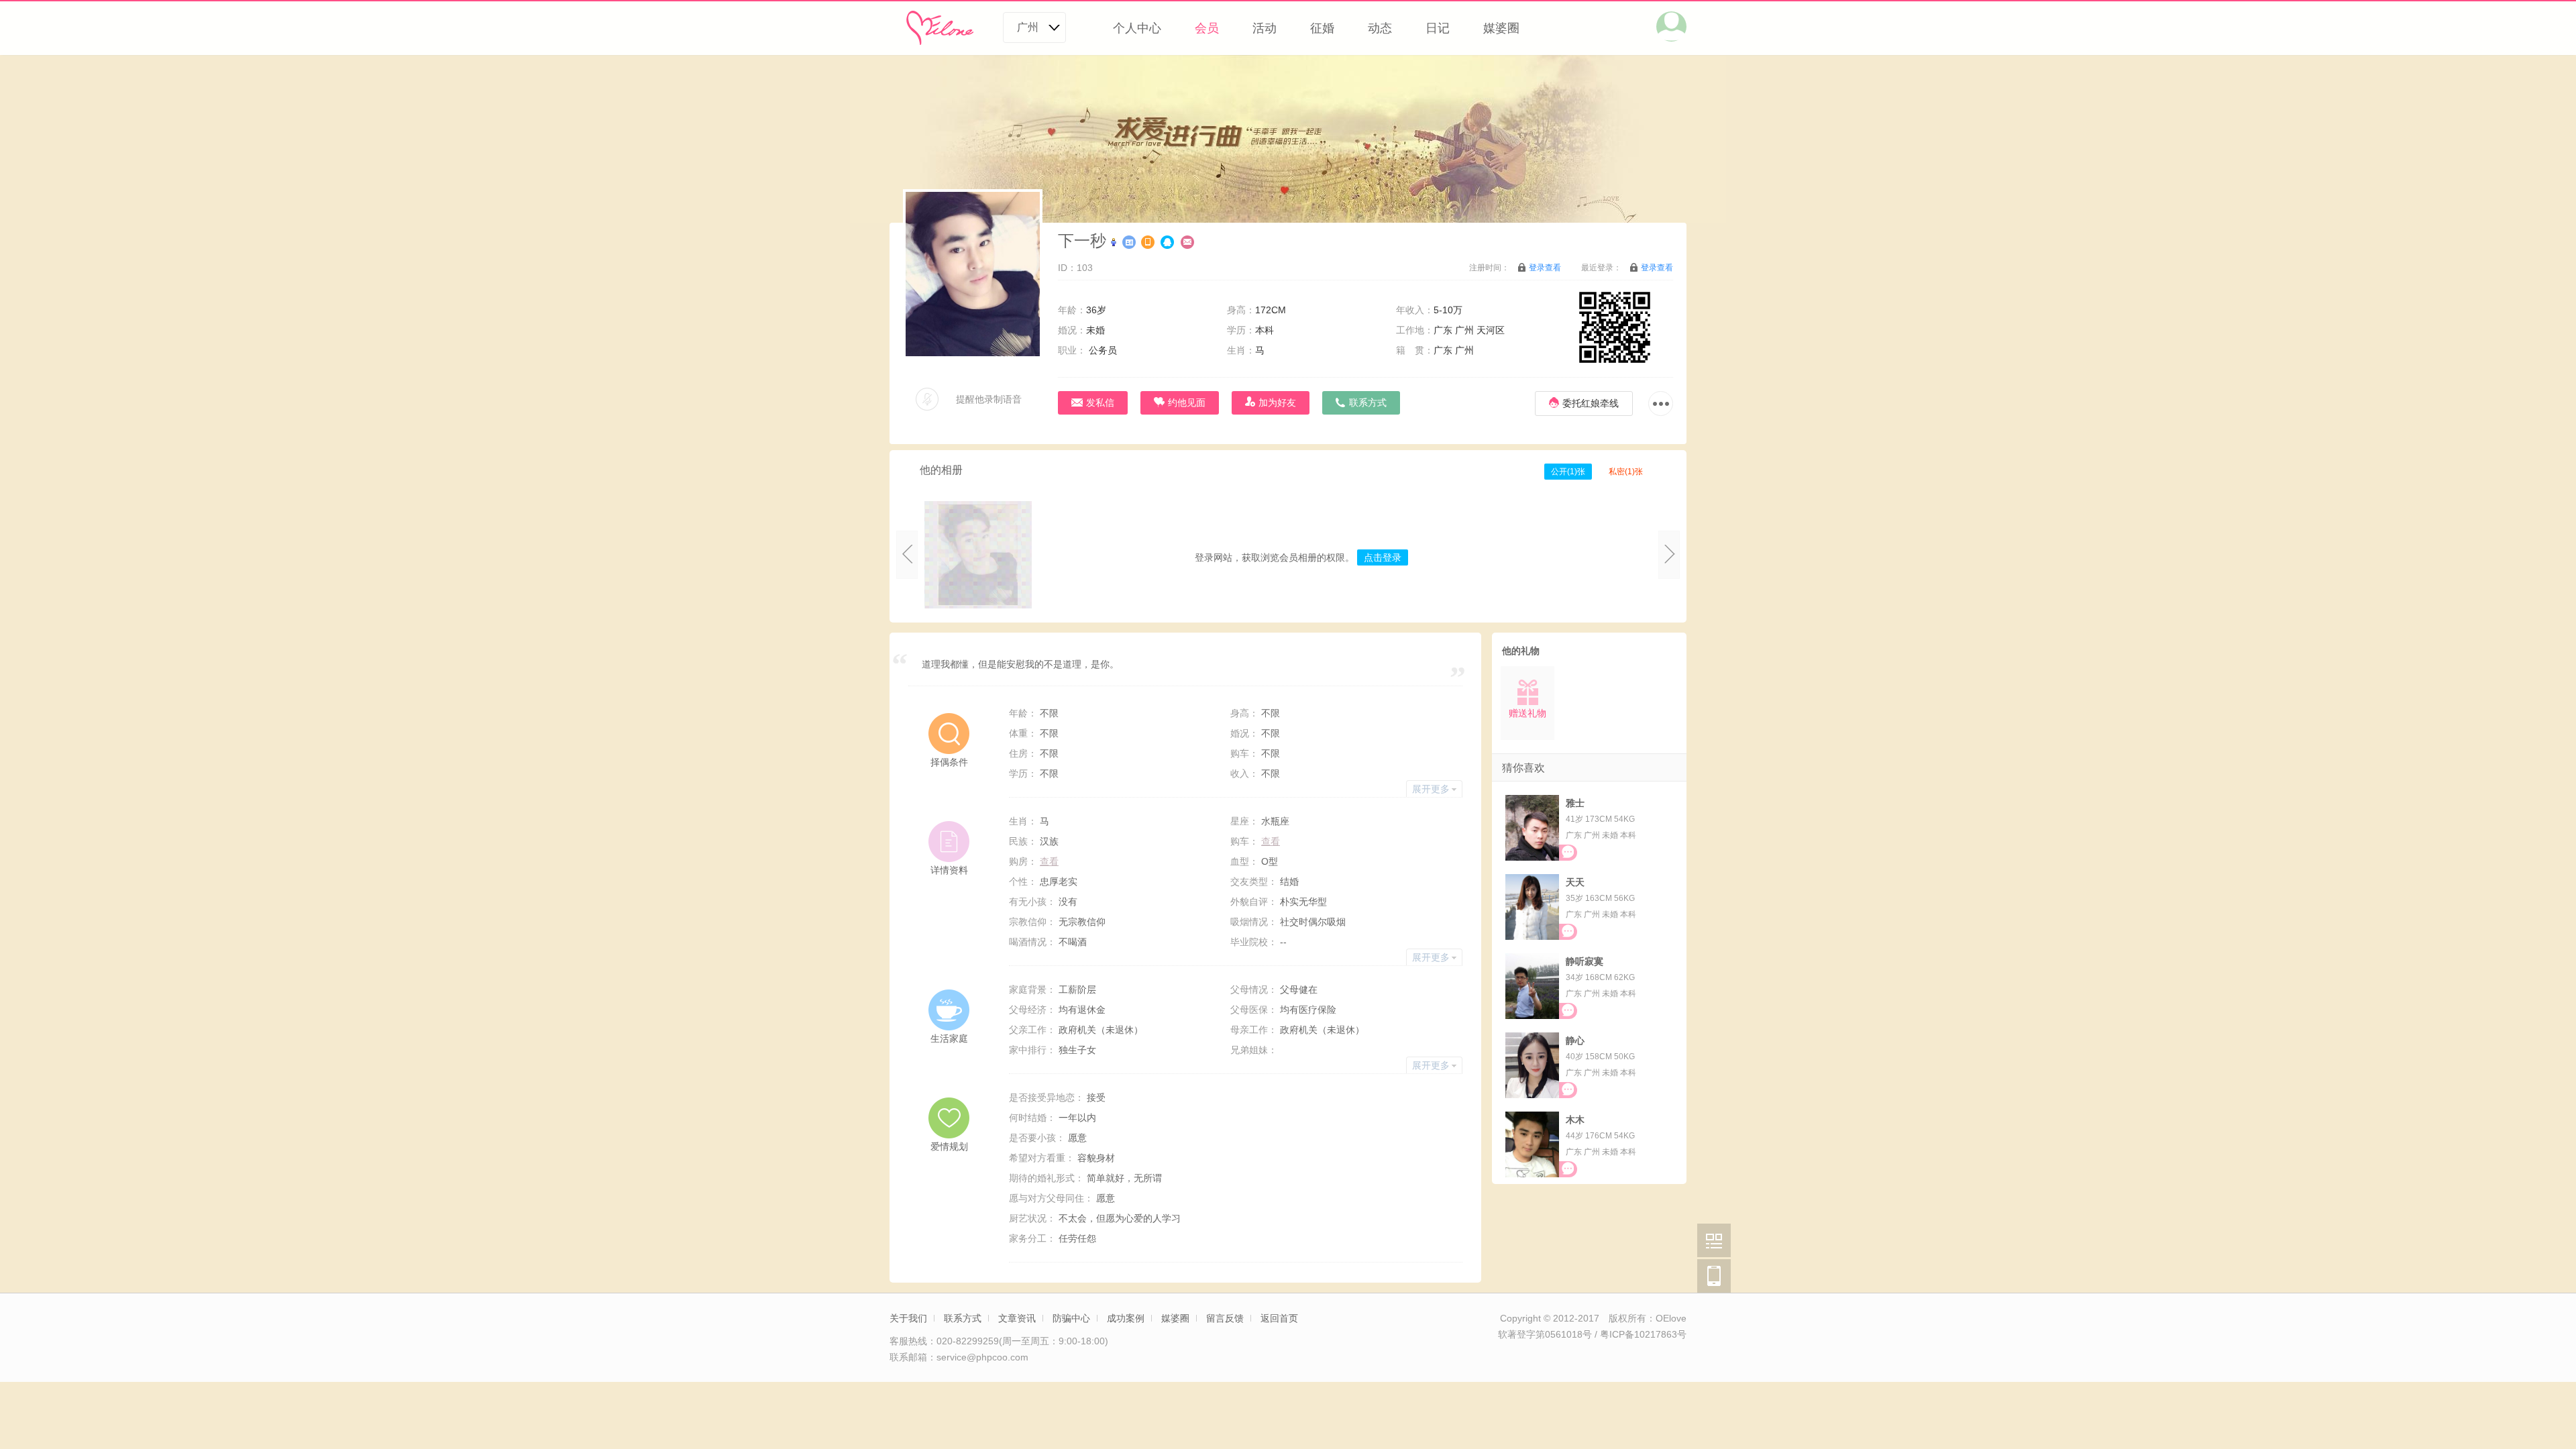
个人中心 (1137, 28)
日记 (1438, 28)
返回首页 (1279, 1318)
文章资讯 (1017, 1318)
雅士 (1575, 803)
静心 (1575, 1040)
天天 (1575, 882)
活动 (1265, 28)
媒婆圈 (1501, 28)
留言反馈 (1225, 1318)
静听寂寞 (1585, 961)
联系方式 (963, 1318)
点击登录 (1383, 557)
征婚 (1322, 28)
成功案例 (1126, 1318)
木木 (1575, 1120)
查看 (1271, 841)
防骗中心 (1071, 1318)
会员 (1207, 28)
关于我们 (908, 1318)
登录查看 (1545, 268)
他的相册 (941, 470)
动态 (1380, 28)
